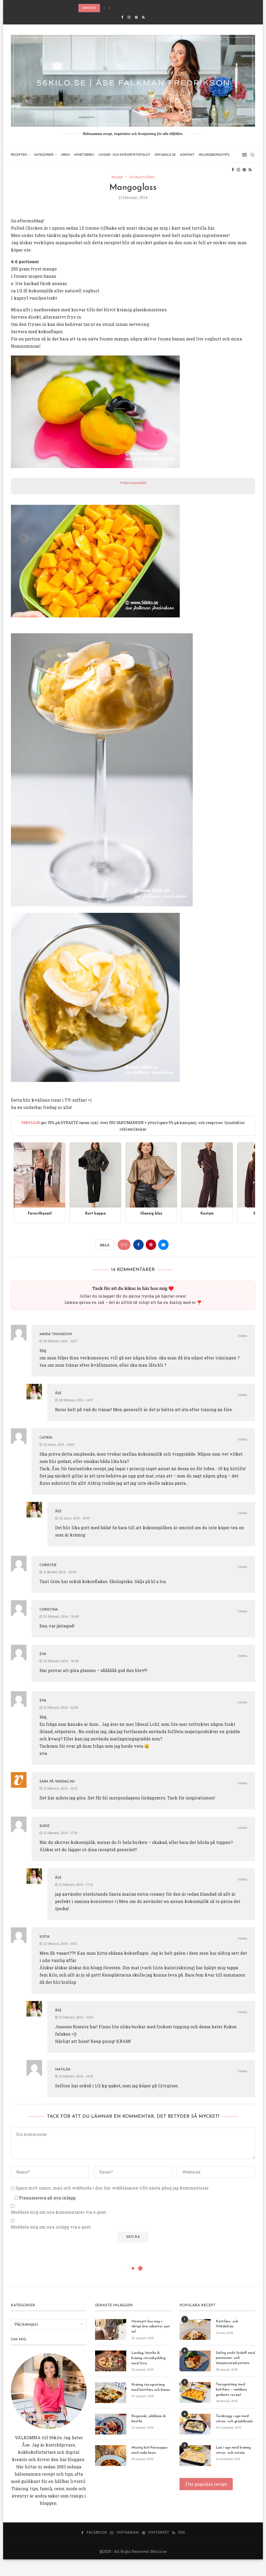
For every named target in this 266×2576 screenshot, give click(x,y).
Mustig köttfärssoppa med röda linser (149, 2450)
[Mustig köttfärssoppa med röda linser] (111, 2456)
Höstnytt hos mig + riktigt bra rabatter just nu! (151, 2327)
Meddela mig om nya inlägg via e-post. (51, 2227)
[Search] (252, 155)
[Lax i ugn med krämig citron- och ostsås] (195, 2456)
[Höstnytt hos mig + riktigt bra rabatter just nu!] (111, 2329)
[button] (104, 8)
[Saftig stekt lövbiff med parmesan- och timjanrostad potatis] (195, 2361)
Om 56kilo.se (165, 155)
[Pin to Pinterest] (151, 1245)
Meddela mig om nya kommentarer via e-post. (59, 2212)
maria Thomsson (56, 1334)
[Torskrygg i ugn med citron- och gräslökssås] (195, 2424)
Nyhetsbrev (84, 155)
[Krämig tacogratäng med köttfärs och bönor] (111, 2393)
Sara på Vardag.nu (57, 1782)
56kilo (56, 2438)
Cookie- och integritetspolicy (124, 155)
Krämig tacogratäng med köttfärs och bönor (151, 2387)
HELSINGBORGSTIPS (214, 155)
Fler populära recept (206, 2484)
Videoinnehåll (133, 483)
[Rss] (143, 17)
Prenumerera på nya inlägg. (47, 2198)
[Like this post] (125, 1245)
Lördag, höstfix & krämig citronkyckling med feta (148, 2358)
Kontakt (187, 155)
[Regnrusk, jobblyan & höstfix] (111, 2424)
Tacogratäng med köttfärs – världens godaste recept (231, 2390)
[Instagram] (129, 17)
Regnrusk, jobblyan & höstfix (149, 2419)
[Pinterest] (136, 17)
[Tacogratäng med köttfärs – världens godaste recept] (195, 2392)
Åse (58, 1393)
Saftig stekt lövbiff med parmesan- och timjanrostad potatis (235, 2358)
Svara (242, 1336)
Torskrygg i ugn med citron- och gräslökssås (234, 2419)
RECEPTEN (19, 155)
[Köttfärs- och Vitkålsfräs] (195, 2329)
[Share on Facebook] (138, 1245)
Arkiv (66, 155)
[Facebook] (122, 17)
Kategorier (44, 155)
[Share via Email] (163, 1245)
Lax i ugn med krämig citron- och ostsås (233, 2450)
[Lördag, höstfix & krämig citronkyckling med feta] (111, 2361)
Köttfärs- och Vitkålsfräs (227, 2324)
